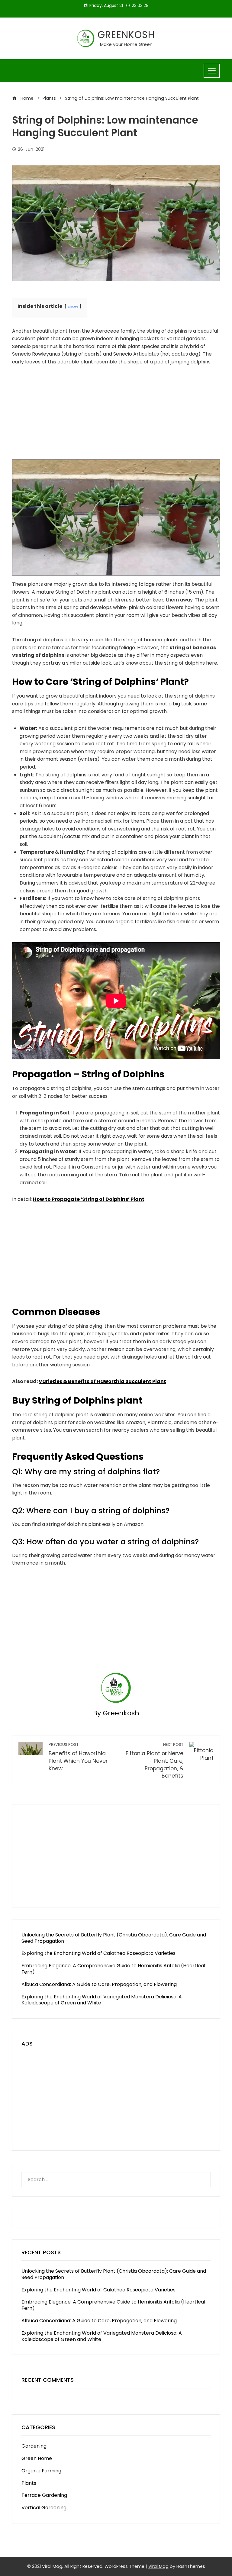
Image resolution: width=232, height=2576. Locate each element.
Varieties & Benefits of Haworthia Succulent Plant (102, 1381)
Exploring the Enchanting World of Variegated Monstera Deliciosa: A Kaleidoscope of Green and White (102, 2000)
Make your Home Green (126, 44)
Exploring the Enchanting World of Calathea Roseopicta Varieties (98, 1953)
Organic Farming (41, 2471)
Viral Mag (158, 2566)
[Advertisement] (116, 417)
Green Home (37, 2458)
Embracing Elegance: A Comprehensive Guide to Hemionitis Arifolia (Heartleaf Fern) (114, 1969)
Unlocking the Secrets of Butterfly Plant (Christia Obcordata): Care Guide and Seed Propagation (114, 1938)
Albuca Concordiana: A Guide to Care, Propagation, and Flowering (99, 1984)
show (73, 306)
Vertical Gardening (44, 2508)
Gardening (34, 2446)
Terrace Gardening (44, 2495)
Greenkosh (126, 35)
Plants (29, 2483)
